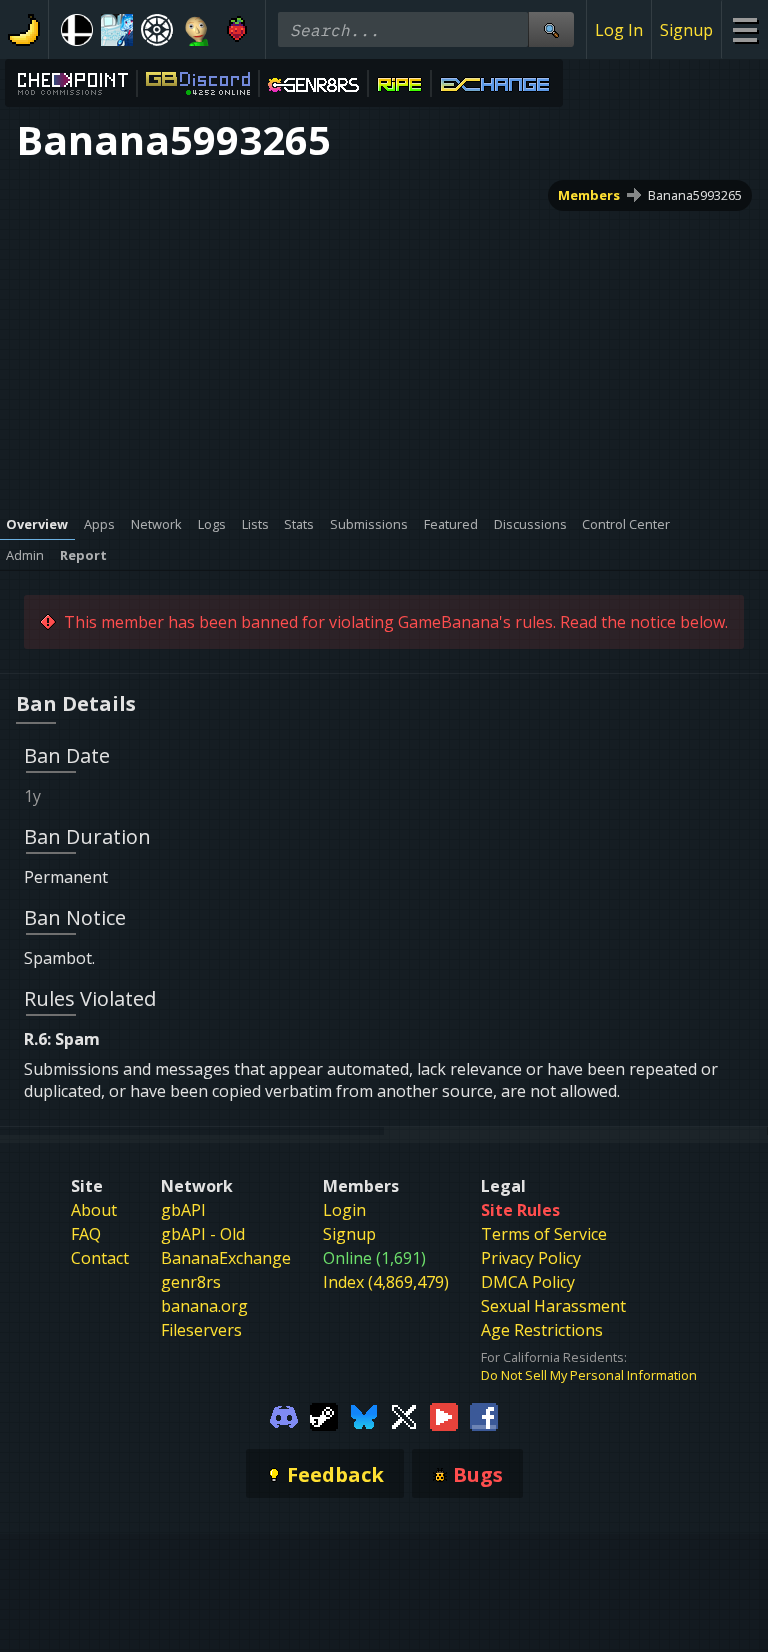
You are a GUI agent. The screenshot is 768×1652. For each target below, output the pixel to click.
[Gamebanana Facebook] (484, 1415)
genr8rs (191, 1282)
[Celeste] (237, 30)
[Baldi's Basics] (197, 30)
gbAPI (183, 1210)
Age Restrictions (542, 1330)
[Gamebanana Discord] (284, 1415)
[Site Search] (551, 29)
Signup (686, 30)
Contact (100, 1258)
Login (344, 1210)
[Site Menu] (744, 29)
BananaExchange (226, 1258)
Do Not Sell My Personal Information (589, 1375)
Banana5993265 (695, 195)
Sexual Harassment (553, 1306)
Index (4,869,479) (386, 1282)
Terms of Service (544, 1234)
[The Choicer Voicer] (117, 30)
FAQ (86, 1234)
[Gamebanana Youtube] (444, 1415)
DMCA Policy (528, 1282)
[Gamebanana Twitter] (404, 1415)
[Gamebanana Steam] (324, 1415)
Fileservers (201, 1330)
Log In (619, 30)
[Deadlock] (157, 30)
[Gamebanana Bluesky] (364, 1415)
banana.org (204, 1306)
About (94, 1210)
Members (589, 195)
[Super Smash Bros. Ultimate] (77, 30)
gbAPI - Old (203, 1234)
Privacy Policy (531, 1258)
